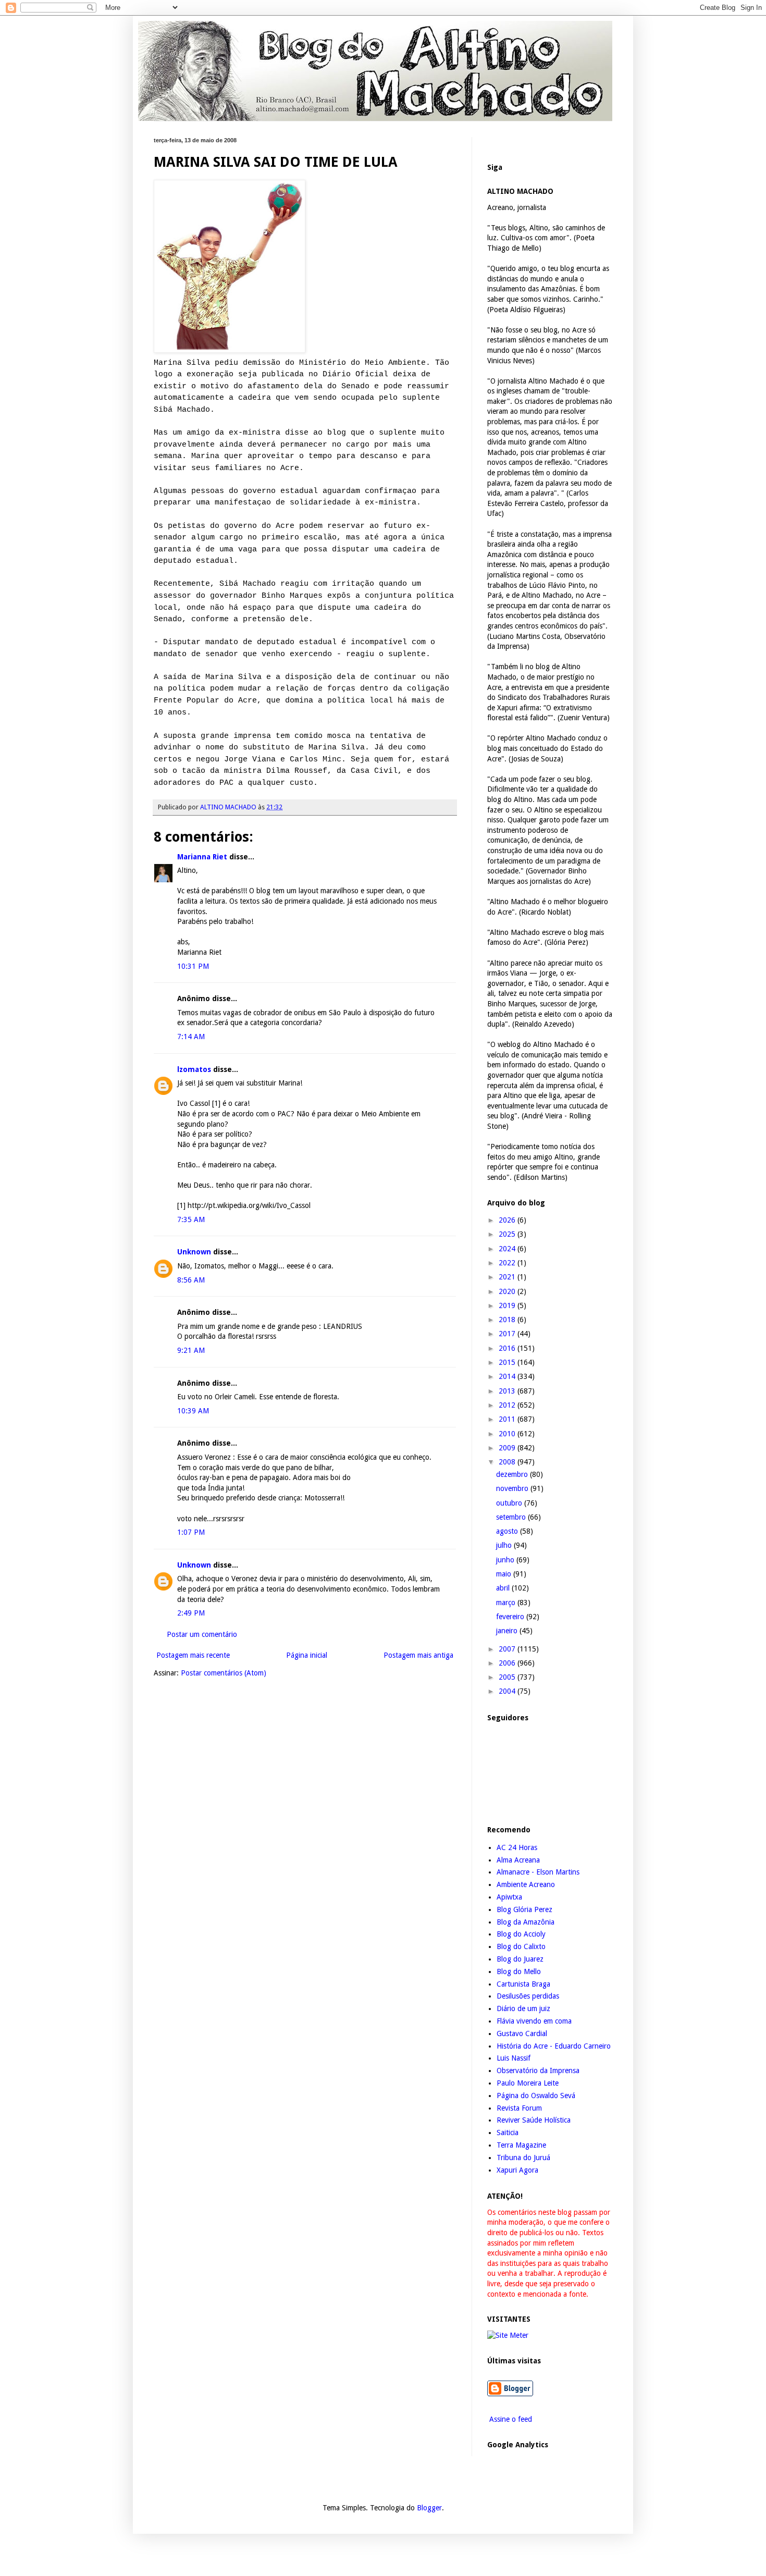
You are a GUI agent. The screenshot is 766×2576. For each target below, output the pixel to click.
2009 (508, 1448)
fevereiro (511, 1617)
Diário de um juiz (523, 2008)
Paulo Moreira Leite (528, 2083)
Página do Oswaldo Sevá (536, 2096)
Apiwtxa (509, 1897)
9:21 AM (191, 1350)
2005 (508, 1677)
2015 (508, 1362)
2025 (508, 1234)
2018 (508, 1320)
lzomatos (194, 1069)
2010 (508, 1434)
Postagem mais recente (193, 1655)
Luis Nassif (514, 2058)
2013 (508, 1391)
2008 (508, 1462)
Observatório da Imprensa (538, 2070)
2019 (508, 1305)
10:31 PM (193, 966)
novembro (513, 1488)
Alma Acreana (518, 1860)
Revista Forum (519, 2108)
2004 (508, 1691)
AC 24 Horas (517, 1847)
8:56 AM (191, 1280)
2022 (508, 1263)
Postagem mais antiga (418, 1655)
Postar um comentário (202, 1634)
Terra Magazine (521, 2145)
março (507, 1603)
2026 (508, 1220)
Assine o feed (510, 2419)
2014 (508, 1376)
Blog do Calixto (521, 1946)
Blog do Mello (519, 1971)
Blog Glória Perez (524, 1909)
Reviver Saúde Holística (534, 2120)
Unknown (194, 1252)
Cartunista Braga (523, 1984)
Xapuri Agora (517, 2170)
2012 (508, 1405)
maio (505, 1574)
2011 (508, 1419)
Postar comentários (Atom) (224, 1673)
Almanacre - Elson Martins (538, 1872)
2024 (508, 1249)
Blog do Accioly (521, 1934)
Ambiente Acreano (526, 1884)
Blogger (429, 2508)
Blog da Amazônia (526, 1922)
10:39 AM (193, 1411)
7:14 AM (191, 1037)
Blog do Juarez (520, 1959)
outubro (510, 1503)
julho (505, 1545)
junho (506, 1560)
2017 (508, 1334)
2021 (508, 1277)
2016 (508, 1348)
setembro (512, 1517)
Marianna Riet (202, 857)
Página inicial (307, 1655)
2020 (508, 1291)
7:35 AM (191, 1219)
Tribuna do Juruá (523, 2158)
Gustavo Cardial (522, 2033)
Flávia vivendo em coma (534, 2021)
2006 (508, 1663)
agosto (508, 1531)
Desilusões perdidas (528, 1996)
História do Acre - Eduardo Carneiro (554, 2046)
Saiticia (508, 2133)
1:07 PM (191, 1532)
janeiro (508, 1631)
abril (504, 1588)
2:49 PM (191, 1613)
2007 (508, 1649)
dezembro (513, 1474)
